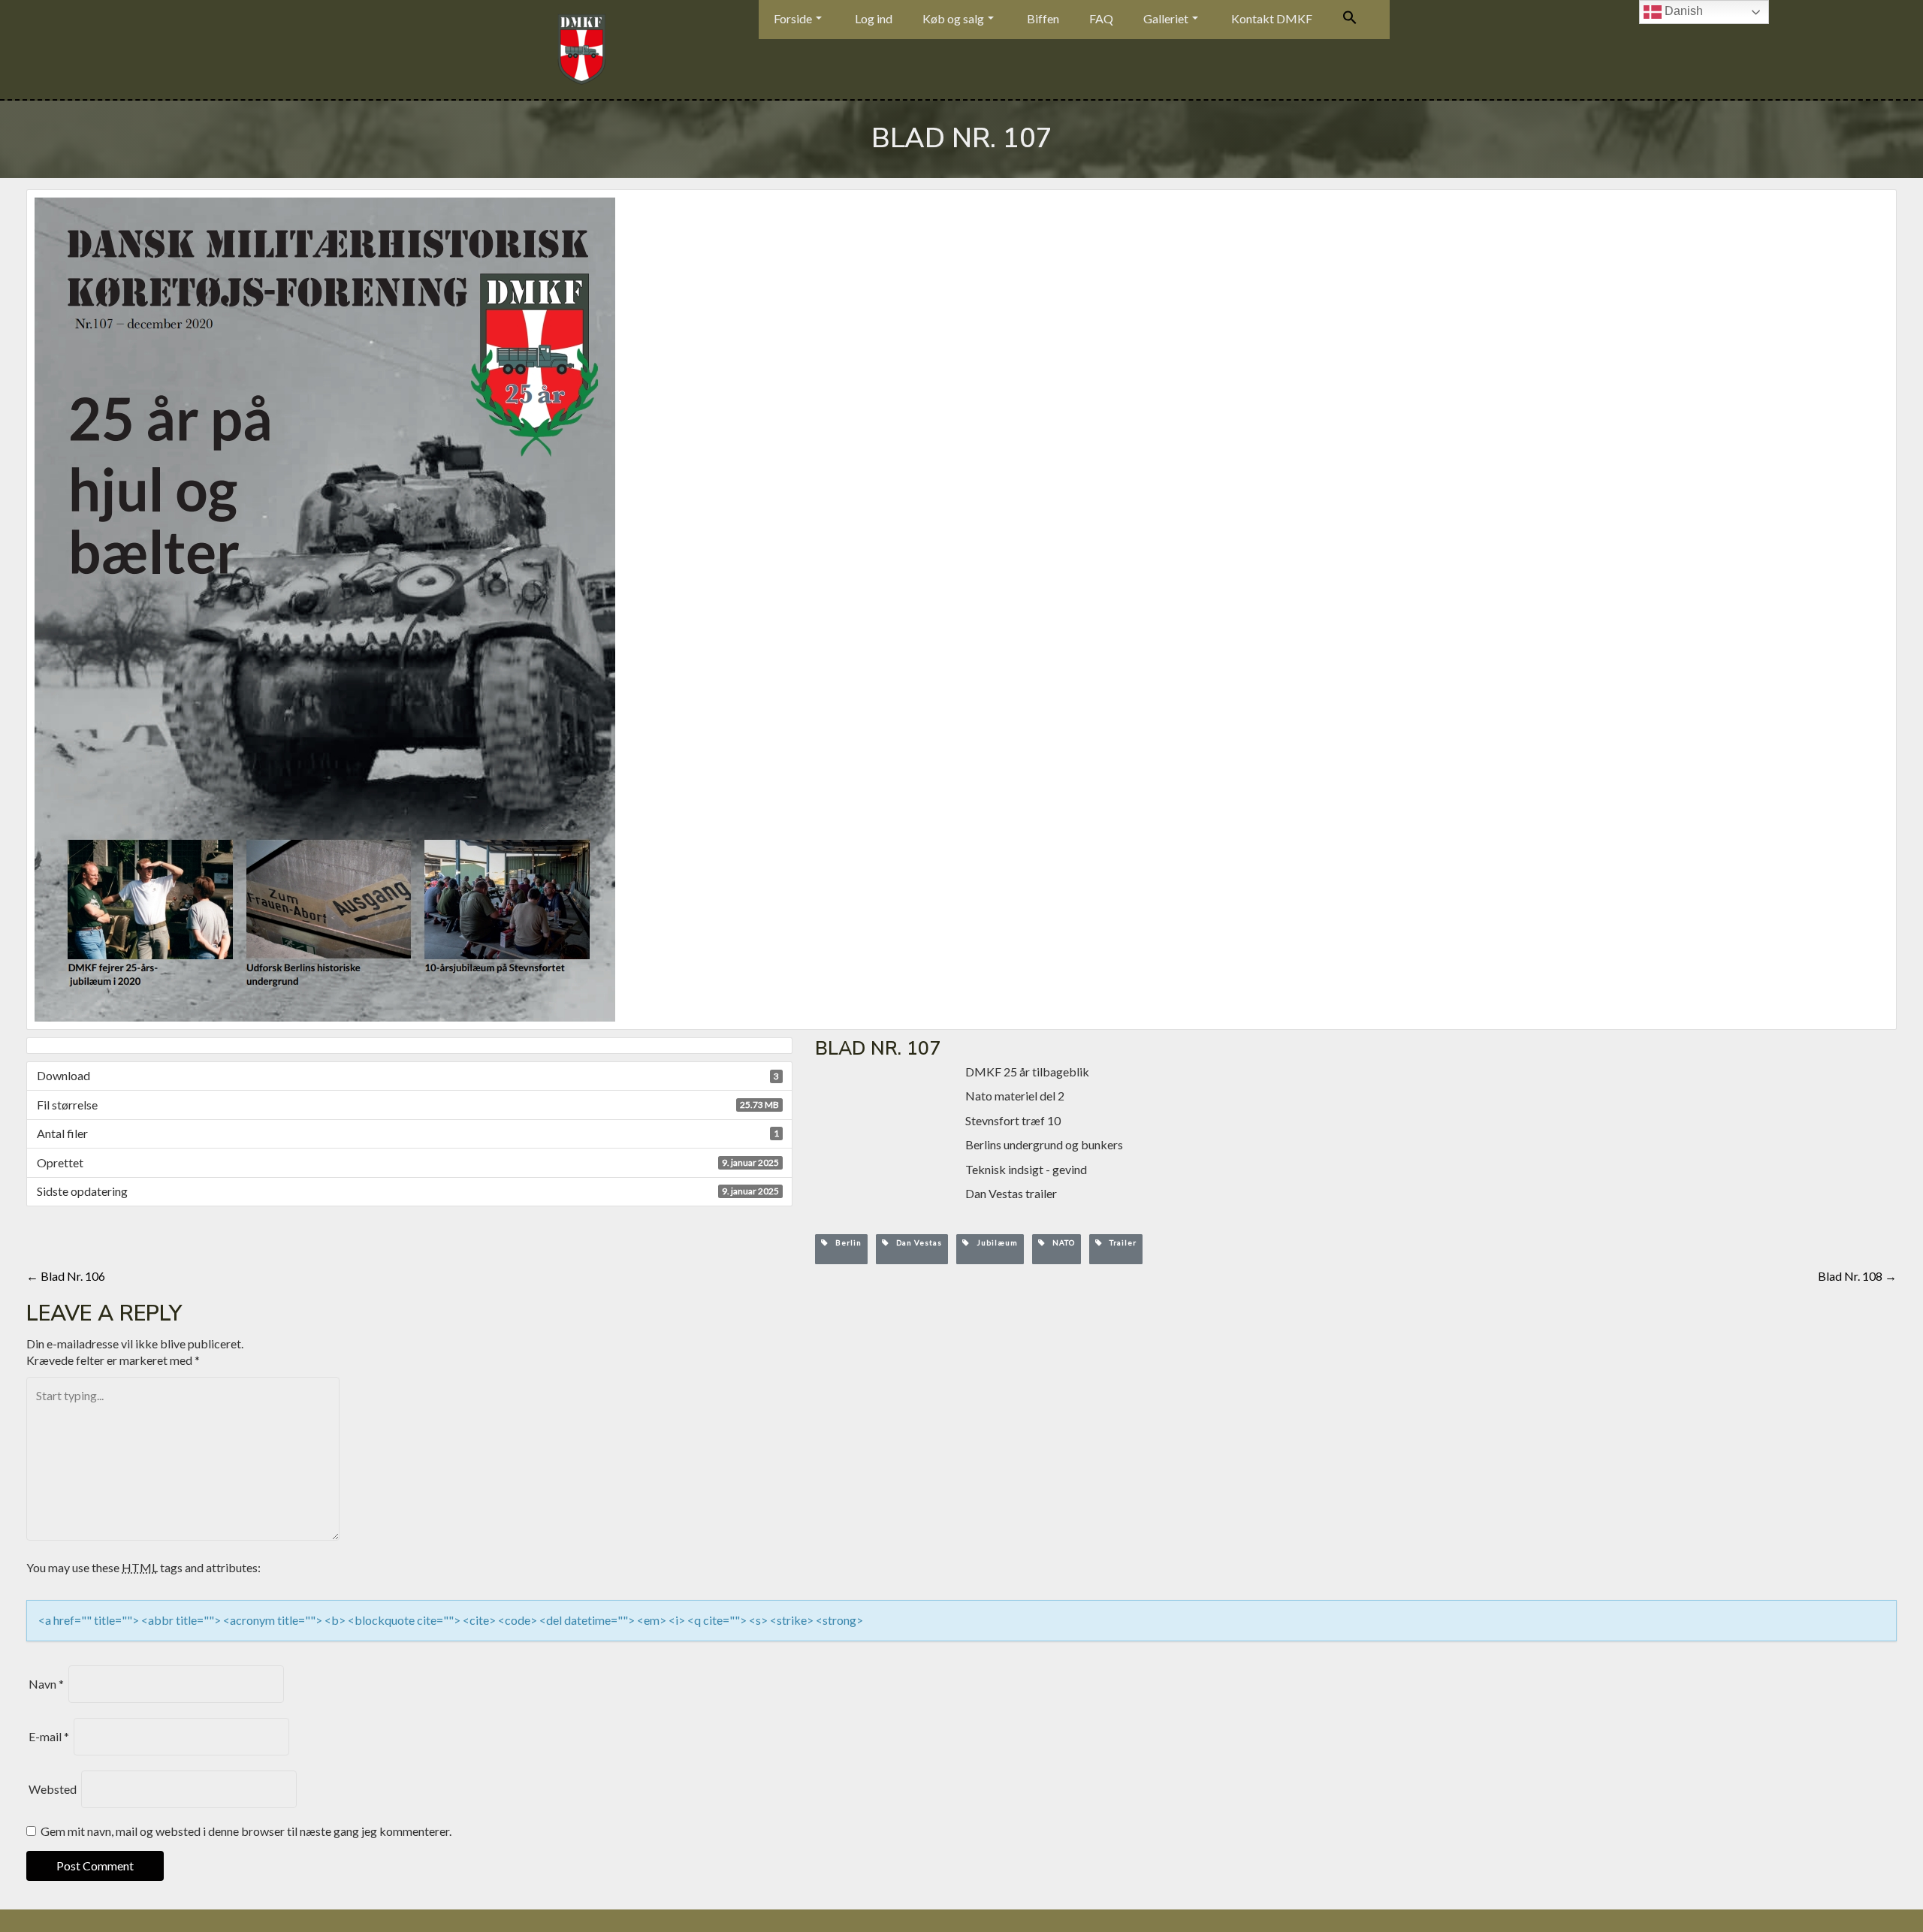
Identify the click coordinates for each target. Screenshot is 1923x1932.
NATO (1060, 1242)
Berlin (845, 1242)
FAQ (1101, 18)
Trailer (1120, 1242)
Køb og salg (953, 18)
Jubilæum (994, 1242)
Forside (793, 18)
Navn (46, 1684)
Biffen (1043, 18)
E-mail (49, 1736)
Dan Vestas (916, 1242)
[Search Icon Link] (1350, 20)
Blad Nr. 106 (66, 1276)
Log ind (874, 18)
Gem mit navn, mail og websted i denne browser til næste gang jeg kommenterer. (246, 1831)
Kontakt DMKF (1272, 18)
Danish (1682, 11)
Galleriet (1166, 18)
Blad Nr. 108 (1857, 1276)
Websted (53, 1789)
